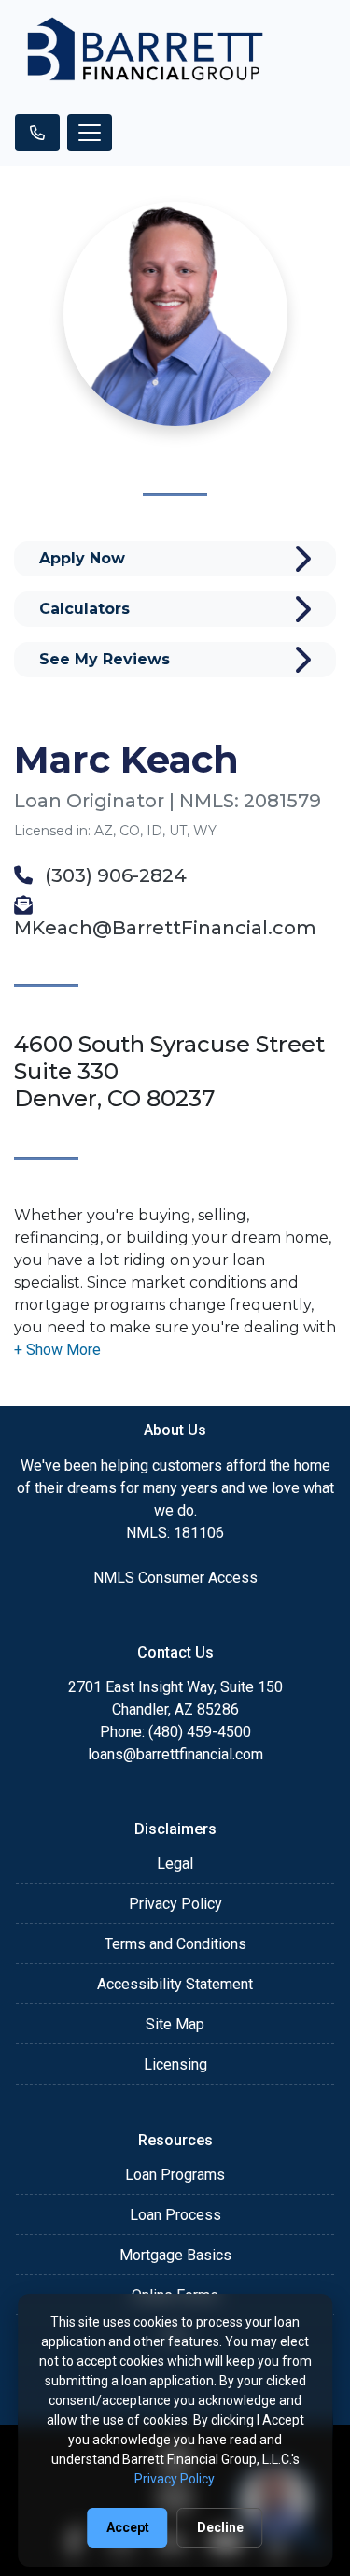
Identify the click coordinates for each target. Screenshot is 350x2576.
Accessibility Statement (175, 1984)
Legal (175, 1864)
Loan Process (175, 2215)
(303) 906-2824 (113, 875)
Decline (220, 2527)
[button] (57, 1350)
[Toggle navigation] (90, 133)
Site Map (175, 2024)
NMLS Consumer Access (175, 1578)
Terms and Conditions (175, 1944)
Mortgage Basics (175, 2255)
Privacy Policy (175, 1904)
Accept (128, 2527)
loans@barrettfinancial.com (175, 1754)
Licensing (175, 2064)
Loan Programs (175, 2175)
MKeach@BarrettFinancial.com (165, 928)
